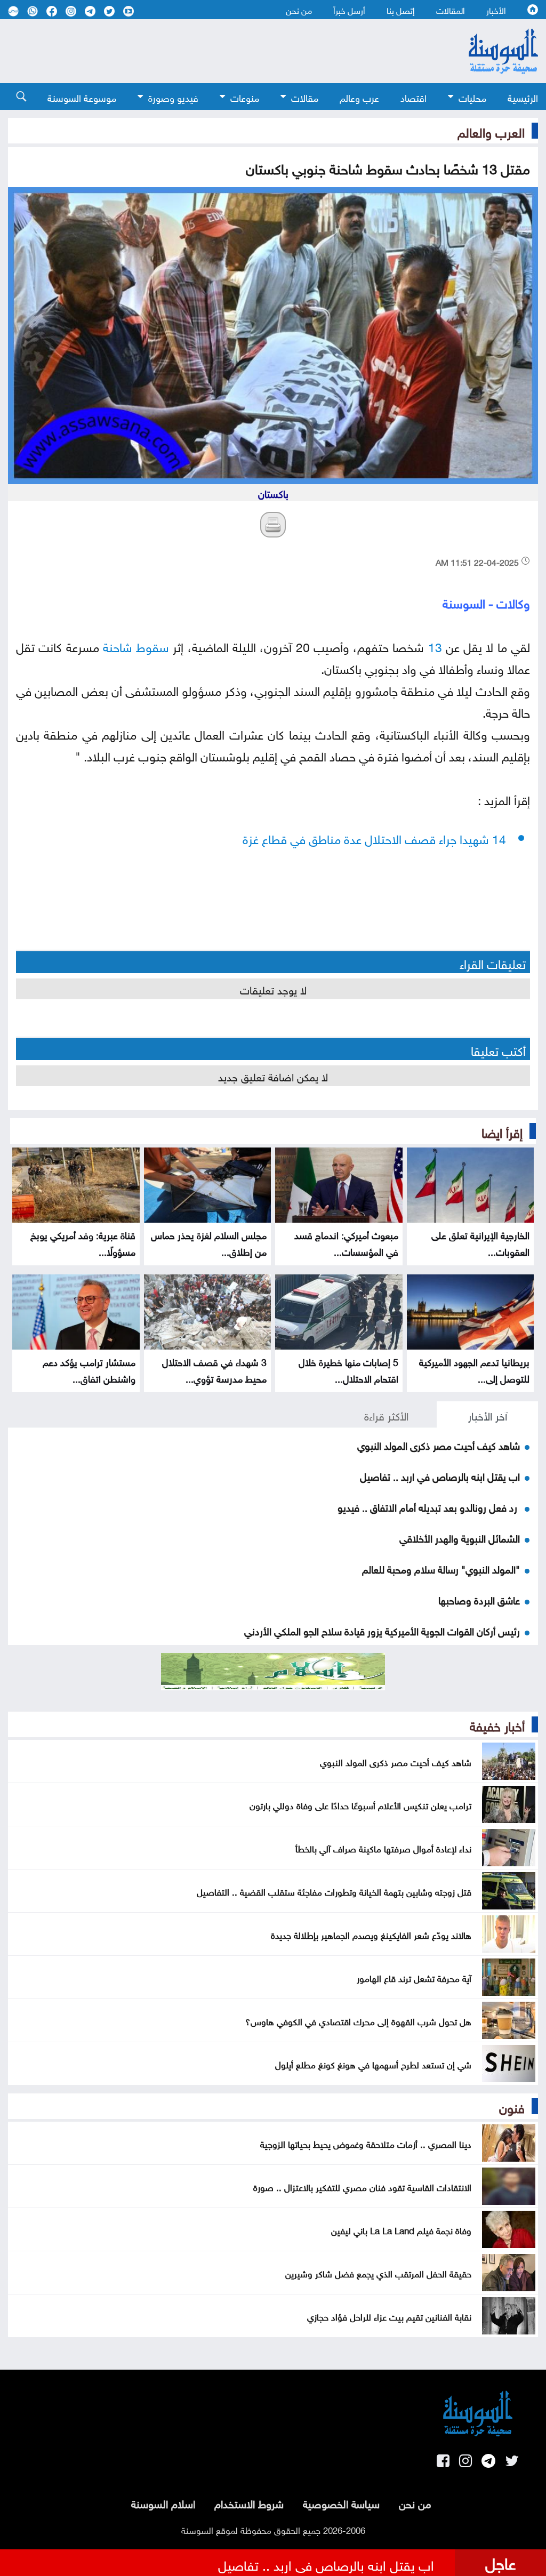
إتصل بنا (401, 10)
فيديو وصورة (173, 97)
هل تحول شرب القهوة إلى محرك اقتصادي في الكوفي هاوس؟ (358, 2020)
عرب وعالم (359, 97)
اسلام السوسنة (163, 2502)
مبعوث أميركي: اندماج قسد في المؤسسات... (346, 1242)
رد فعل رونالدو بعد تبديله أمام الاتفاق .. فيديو (429, 1506)
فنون (512, 2106)
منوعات (245, 97)
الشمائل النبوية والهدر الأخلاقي (460, 1537)
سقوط (152, 645)
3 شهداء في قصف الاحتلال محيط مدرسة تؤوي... (214, 1369)
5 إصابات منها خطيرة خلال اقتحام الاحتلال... (348, 1369)
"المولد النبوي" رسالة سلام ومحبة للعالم (441, 1568)
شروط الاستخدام (249, 2502)
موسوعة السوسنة (82, 97)
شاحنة (118, 645)
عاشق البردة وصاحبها (479, 1599)
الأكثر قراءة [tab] (386, 1415)
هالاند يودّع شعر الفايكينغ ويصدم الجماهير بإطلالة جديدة (371, 1934)
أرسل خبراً (349, 10)
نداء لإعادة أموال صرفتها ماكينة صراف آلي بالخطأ (383, 1848)
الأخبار (496, 10)
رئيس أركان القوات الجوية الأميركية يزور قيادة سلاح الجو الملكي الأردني (382, 1630)
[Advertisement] (214, 51)
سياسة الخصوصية (341, 2502)
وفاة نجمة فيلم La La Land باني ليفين (401, 2229)
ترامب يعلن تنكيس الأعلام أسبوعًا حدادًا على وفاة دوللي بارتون (360, 1804)
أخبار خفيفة (497, 1724)
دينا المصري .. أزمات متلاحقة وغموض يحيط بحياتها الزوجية (366, 2143)
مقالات (305, 97)
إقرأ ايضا (502, 1131)
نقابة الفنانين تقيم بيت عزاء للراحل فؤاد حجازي (389, 2316)
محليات (472, 97)
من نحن (299, 10)
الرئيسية (523, 97)
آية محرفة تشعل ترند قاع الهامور (414, 1977)
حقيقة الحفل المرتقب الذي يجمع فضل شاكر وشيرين (378, 2273)
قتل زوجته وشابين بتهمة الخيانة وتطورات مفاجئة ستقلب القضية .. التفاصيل (334, 1891)
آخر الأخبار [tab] (488, 1415)
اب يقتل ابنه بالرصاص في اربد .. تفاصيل (440, 1475)
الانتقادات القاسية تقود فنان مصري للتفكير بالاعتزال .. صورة (362, 2186)
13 (435, 645)
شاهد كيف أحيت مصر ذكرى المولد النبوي (439, 1445)
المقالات (451, 10)
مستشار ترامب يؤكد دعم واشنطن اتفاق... (89, 1369)
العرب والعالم (491, 131)
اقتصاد (413, 97)
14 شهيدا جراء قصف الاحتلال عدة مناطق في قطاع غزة (374, 837)
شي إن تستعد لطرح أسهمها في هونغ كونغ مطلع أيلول (373, 2064)
